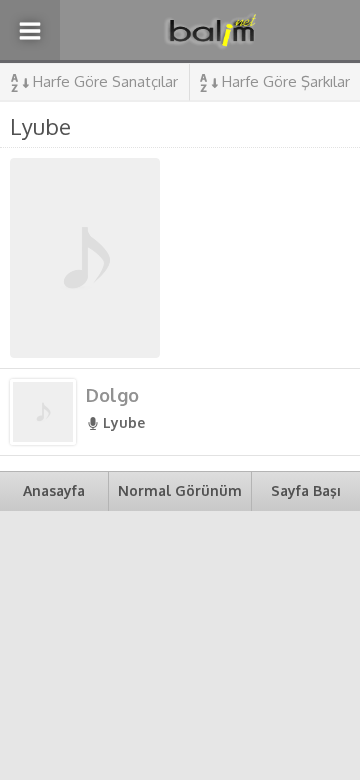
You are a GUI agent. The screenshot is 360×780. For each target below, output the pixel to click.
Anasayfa (54, 490)
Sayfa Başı (306, 490)
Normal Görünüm (180, 490)
